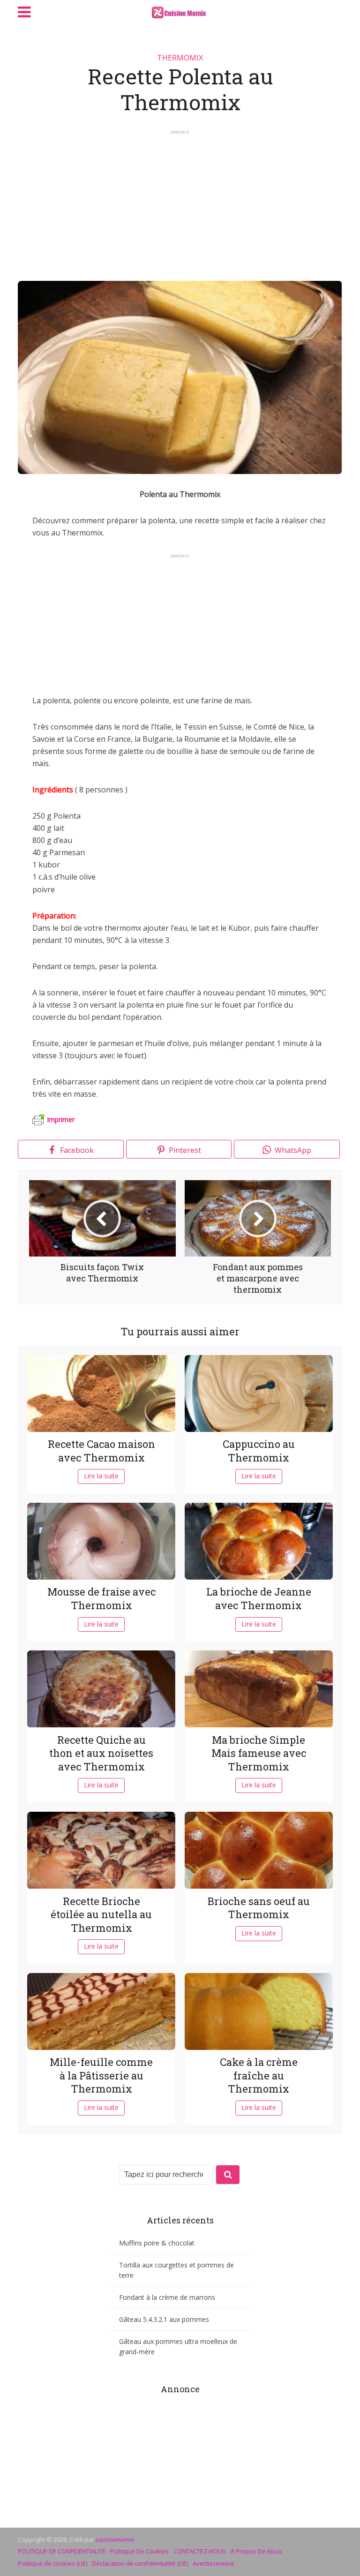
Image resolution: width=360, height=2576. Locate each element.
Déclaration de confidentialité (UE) (140, 2563)
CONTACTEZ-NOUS (200, 2551)
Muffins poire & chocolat (157, 2243)
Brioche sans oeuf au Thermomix (259, 1908)
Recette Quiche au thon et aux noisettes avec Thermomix (101, 1753)
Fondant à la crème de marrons (167, 2297)
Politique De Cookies (139, 2551)
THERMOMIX (180, 58)
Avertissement (213, 2563)
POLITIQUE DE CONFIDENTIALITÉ (62, 2551)
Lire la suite (101, 1476)
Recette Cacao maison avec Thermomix (101, 1451)
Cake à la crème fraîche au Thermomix (259, 2075)
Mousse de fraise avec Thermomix (101, 1598)
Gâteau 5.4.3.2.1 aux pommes (164, 2319)
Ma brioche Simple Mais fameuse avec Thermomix (259, 1753)
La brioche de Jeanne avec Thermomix (259, 1598)
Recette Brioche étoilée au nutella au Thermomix (101, 1914)
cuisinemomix (115, 2539)
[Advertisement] (180, 201)
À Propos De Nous (256, 2551)
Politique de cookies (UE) (52, 2563)
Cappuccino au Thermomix (259, 1451)
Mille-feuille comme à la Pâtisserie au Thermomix (101, 2075)
